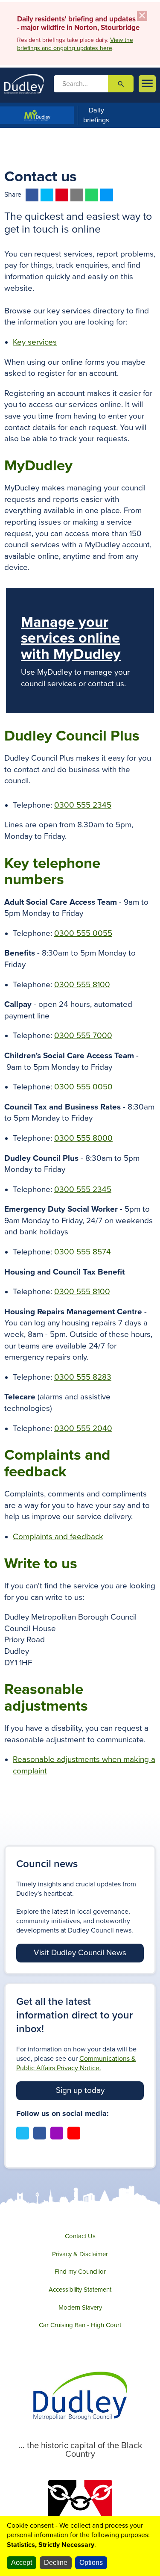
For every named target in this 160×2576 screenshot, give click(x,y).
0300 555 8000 (83, 1138)
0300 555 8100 (82, 985)
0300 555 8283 (83, 1377)
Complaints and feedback (58, 1537)
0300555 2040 (83, 1428)
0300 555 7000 (83, 1036)
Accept (22, 2563)
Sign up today (80, 2090)
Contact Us (80, 2236)
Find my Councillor (80, 2272)
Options (91, 2563)
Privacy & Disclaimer (80, 2254)
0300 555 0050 (83, 1087)
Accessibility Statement (80, 2290)
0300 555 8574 (83, 1252)
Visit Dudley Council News (80, 1953)
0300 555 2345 (83, 805)
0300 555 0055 (83, 933)
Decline (56, 2563)
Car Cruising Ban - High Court (80, 2325)
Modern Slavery (80, 2307)
